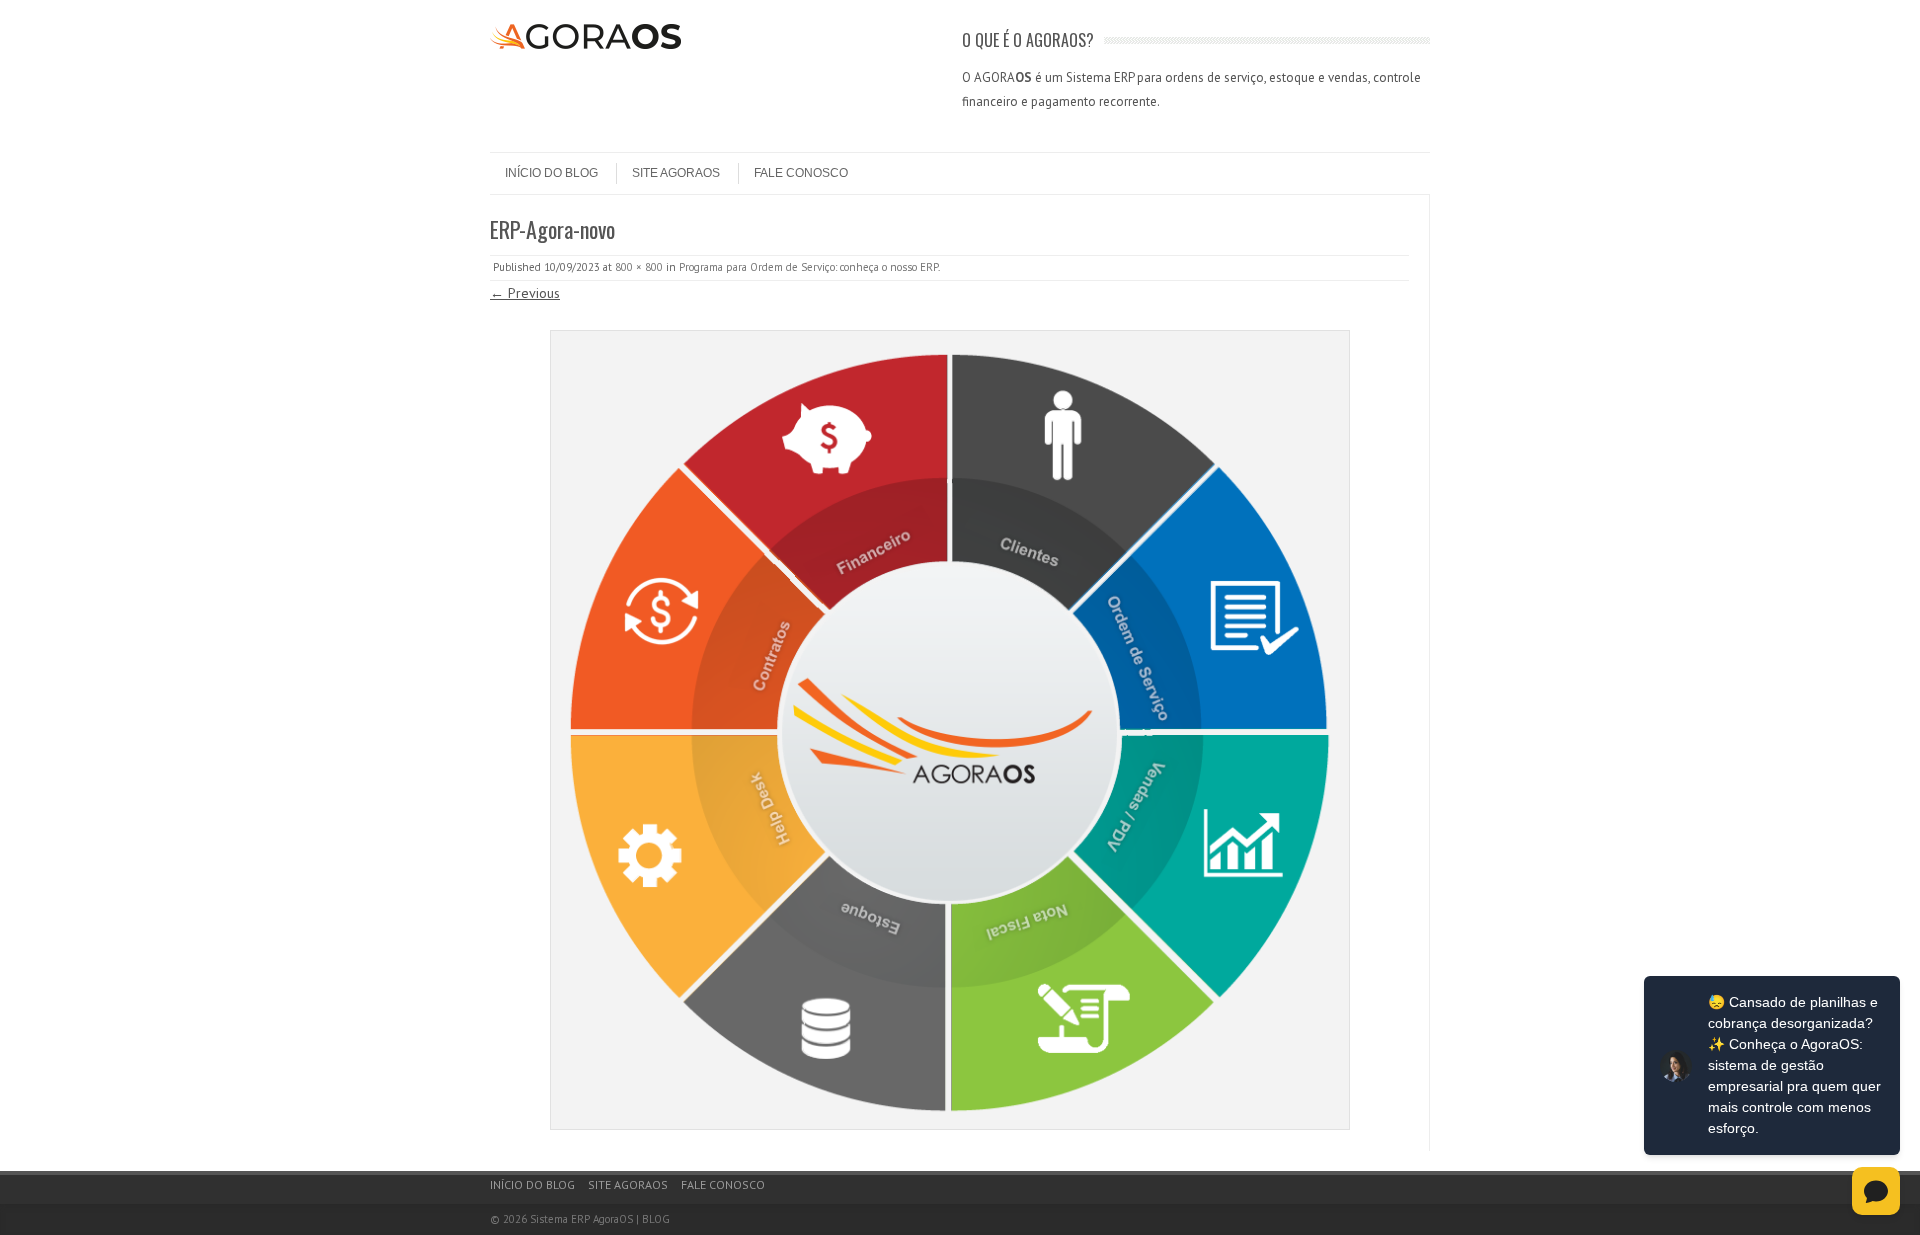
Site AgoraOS (676, 173)
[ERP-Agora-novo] (949, 730)
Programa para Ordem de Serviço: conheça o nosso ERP (808, 267)
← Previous (525, 293)
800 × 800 (639, 267)
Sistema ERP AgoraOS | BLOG (600, 1219)
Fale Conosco (801, 173)
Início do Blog (551, 173)
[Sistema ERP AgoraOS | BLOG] (585, 44)
